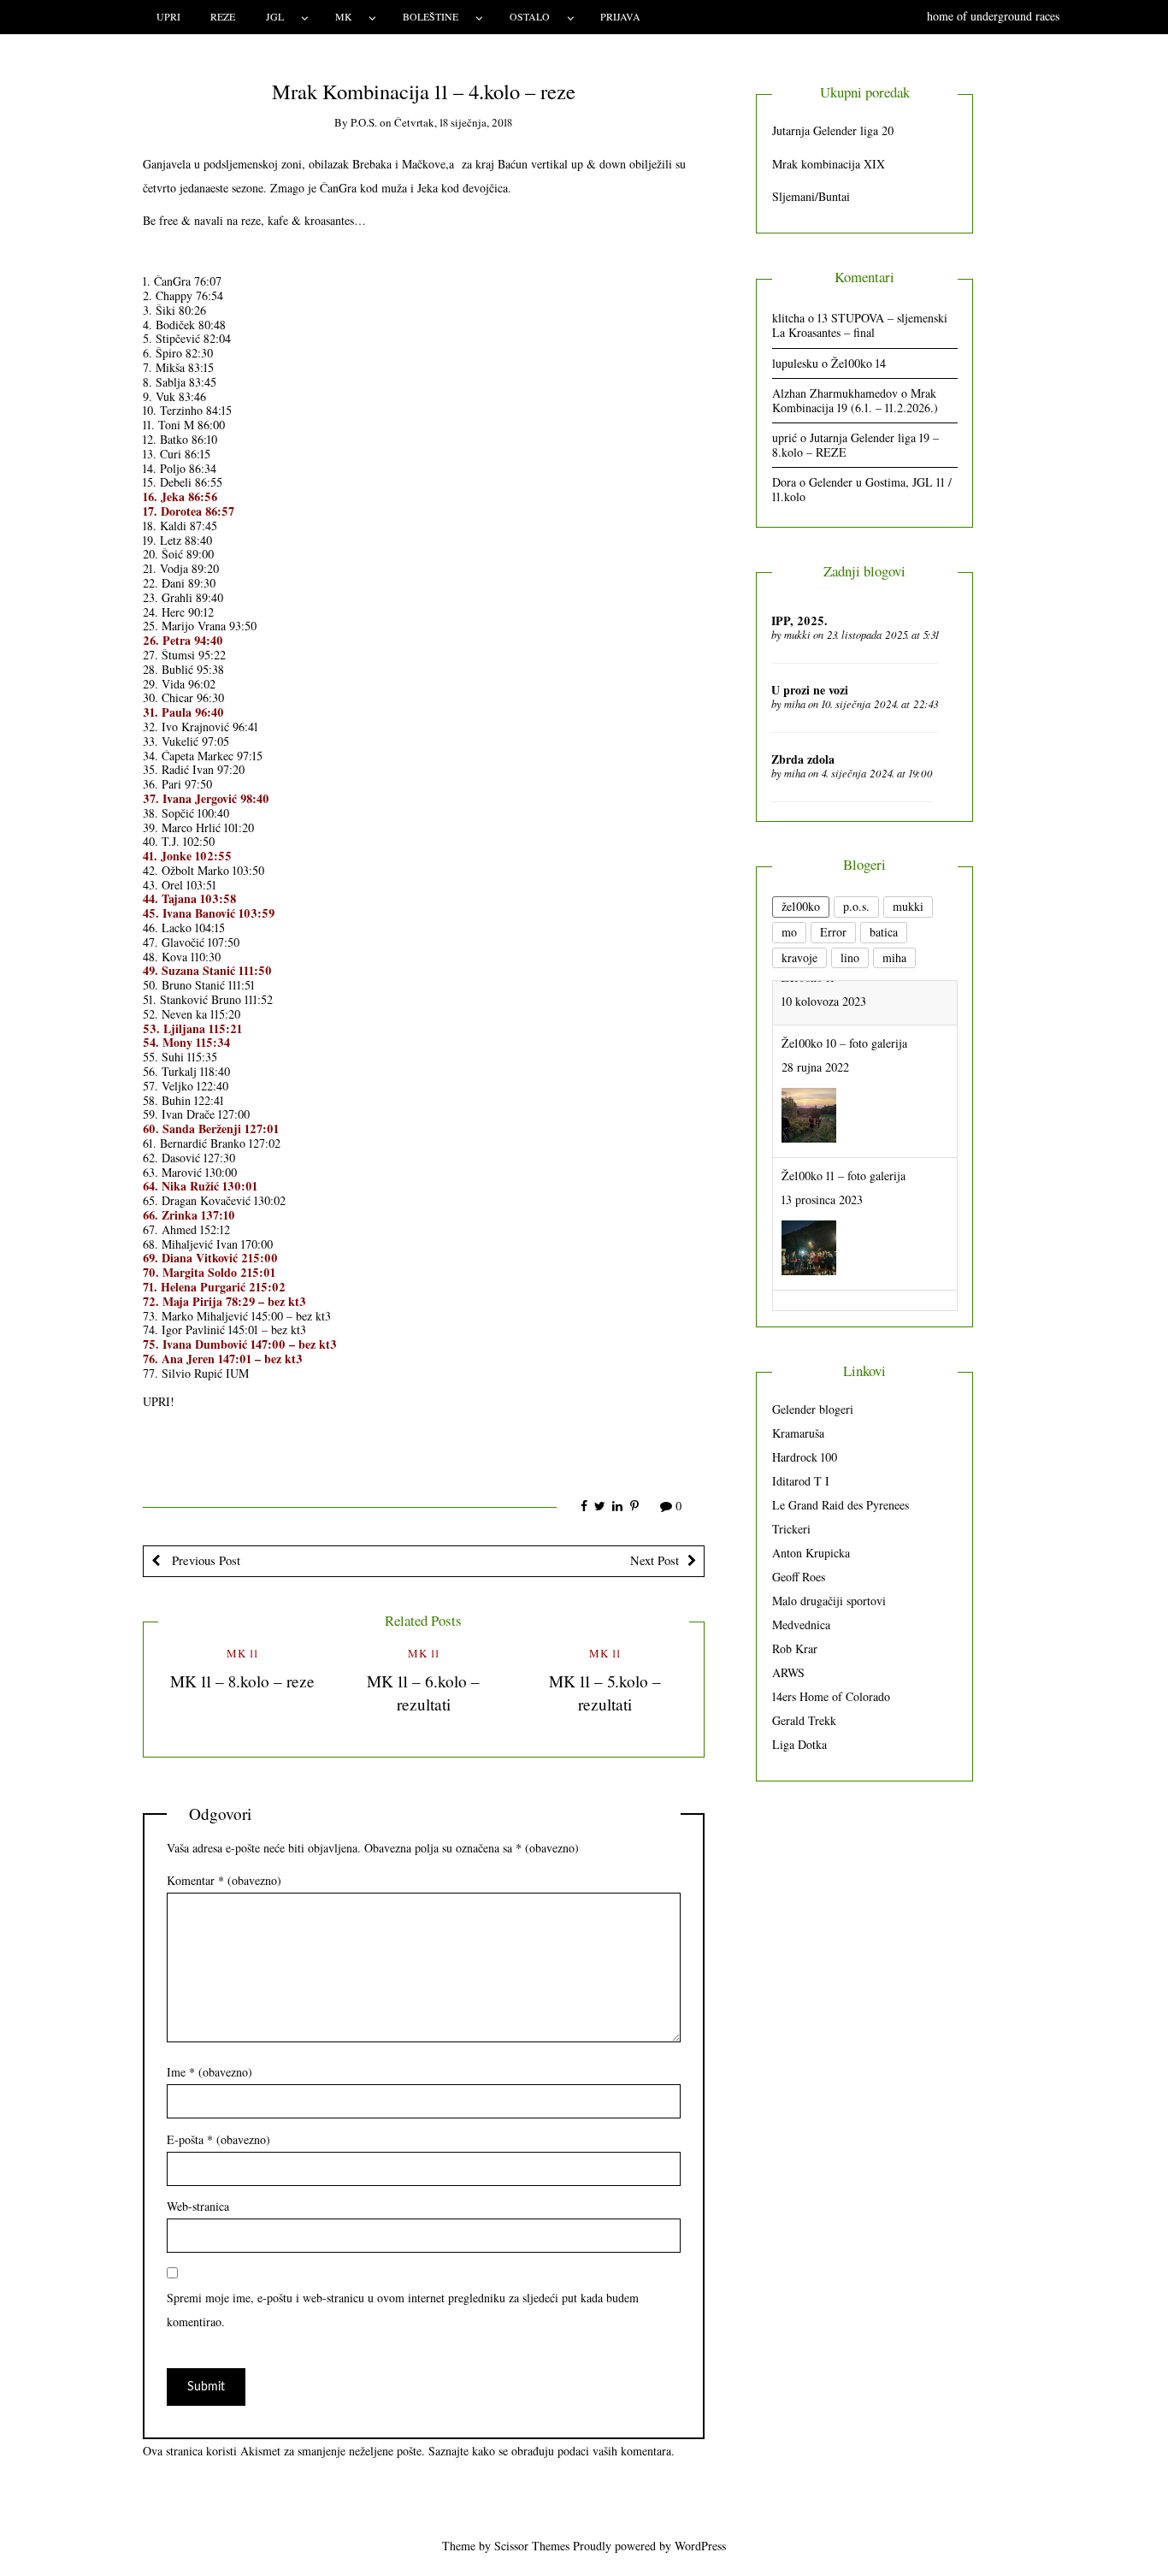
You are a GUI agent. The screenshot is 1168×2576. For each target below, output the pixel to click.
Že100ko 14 (858, 363)
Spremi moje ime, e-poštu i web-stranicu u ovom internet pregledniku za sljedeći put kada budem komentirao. (403, 2310)
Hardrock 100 (805, 1457)
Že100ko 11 (808, 1264)
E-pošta (218, 2139)
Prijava (620, 16)
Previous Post (204, 1560)
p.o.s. (364, 122)
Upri (168, 16)
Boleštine (431, 16)
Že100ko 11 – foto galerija (844, 1131)
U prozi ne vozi (810, 690)
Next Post (655, 1560)
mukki (797, 635)
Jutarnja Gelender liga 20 (833, 130)
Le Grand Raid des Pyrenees (841, 1505)
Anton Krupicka (811, 1553)
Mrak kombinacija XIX (829, 164)
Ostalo (530, 16)
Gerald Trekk (804, 1720)
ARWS (788, 1672)
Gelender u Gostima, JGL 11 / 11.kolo (862, 489)
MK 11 (242, 1653)
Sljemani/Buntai (811, 196)
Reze (223, 16)
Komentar (224, 1880)
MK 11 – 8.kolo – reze (242, 1681)
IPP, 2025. (799, 620)
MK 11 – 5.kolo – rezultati (605, 1693)
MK (344, 16)
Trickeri (791, 1529)
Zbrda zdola (803, 759)
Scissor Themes (532, 2546)
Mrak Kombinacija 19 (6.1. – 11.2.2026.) (855, 400)
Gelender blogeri (813, 1409)
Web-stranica (198, 2206)
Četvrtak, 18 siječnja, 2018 (453, 122)
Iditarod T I (801, 1481)
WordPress (700, 2546)
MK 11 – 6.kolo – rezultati (423, 1693)
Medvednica (801, 1625)
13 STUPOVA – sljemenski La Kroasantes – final (860, 325)
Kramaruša (798, 1433)
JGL (275, 16)
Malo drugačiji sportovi (829, 1601)
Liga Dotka (799, 1744)
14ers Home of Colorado (831, 1696)
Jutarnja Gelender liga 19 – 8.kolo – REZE (855, 445)
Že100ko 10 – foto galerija (844, 998)
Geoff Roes (799, 1577)
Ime (209, 2072)
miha (795, 704)
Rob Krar (795, 1648)
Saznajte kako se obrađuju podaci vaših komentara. (552, 2451)
